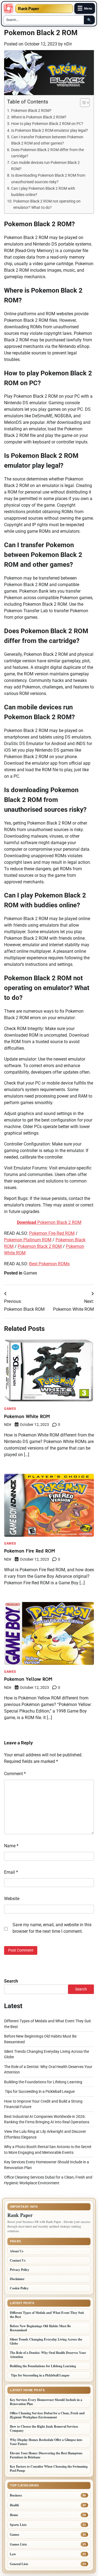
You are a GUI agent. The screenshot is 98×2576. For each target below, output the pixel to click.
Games (30, 1273)
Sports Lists (18, 2525)
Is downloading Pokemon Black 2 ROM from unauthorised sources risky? (48, 179)
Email (11, 1872)
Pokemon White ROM (27, 1416)
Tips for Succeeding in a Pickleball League (39, 2091)
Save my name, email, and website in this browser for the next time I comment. (52, 1928)
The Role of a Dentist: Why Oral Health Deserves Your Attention (48, 2355)
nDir (68, 44)
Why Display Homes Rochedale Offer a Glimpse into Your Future (46, 2442)
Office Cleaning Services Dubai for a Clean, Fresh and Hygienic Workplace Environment (47, 2415)
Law (13, 2554)
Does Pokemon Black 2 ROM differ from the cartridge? (48, 153)
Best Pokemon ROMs (49, 1264)
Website (12, 1899)
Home (14, 2515)
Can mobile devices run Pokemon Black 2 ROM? (45, 166)
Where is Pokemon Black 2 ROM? (39, 117)
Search (11, 1981)
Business (16, 2495)
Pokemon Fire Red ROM (52, 1233)
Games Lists (18, 2544)
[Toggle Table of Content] (82, 103)
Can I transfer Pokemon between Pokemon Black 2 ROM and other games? (47, 140)
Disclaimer (17, 2279)
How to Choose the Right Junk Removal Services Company (44, 2428)
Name (11, 1846)
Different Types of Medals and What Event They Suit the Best (47, 2315)
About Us (17, 2251)
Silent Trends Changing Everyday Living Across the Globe (46, 2341)
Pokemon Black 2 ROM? (31, 111)
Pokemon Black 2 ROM (49, 1222)
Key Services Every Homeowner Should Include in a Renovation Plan (46, 2402)
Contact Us (18, 2260)
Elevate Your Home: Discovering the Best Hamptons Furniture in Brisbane (46, 2455)
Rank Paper (29, 9)
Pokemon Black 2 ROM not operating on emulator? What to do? (47, 204)
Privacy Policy (19, 2270)
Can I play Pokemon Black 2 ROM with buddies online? (43, 192)
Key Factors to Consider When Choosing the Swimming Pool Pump (49, 2468)
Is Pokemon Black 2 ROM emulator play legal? (50, 131)
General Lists (19, 2564)
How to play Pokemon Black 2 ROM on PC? (47, 124)
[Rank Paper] (8, 8)
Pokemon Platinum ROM (28, 1240)
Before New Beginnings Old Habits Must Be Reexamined (40, 2328)
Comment (15, 1774)
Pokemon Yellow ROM (28, 1679)
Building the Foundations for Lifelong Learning (43, 2082)
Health (14, 2505)
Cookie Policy (19, 2288)
